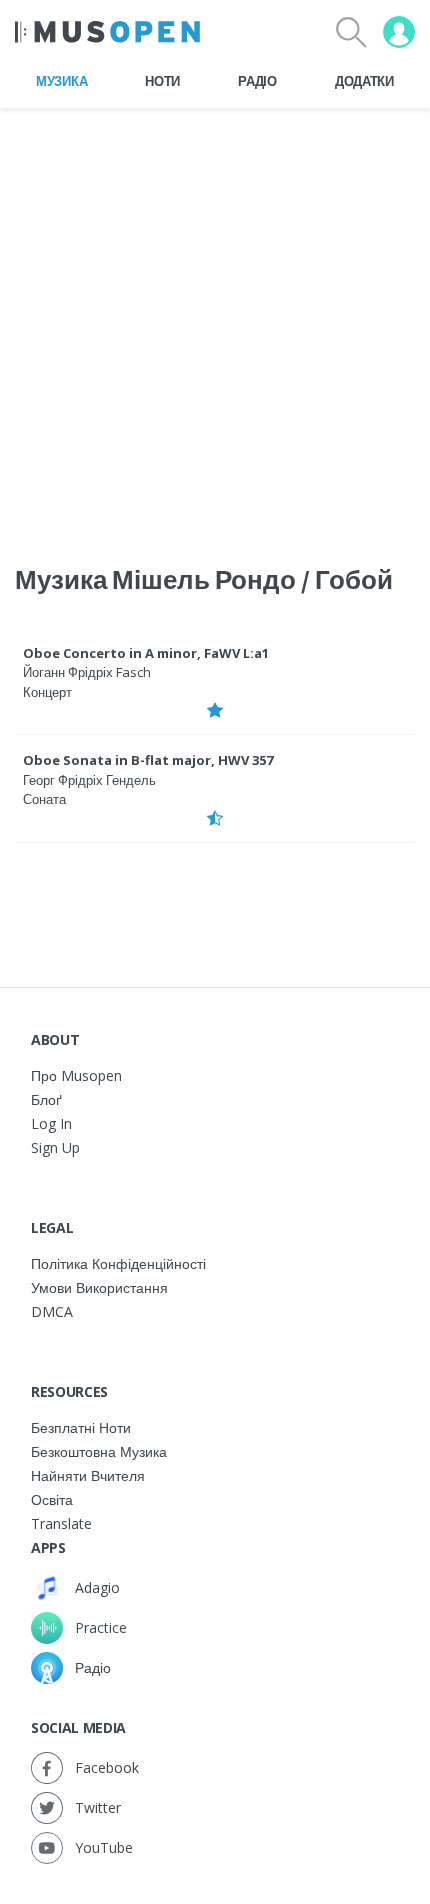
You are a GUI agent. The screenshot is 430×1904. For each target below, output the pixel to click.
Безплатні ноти (81, 1427)
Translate (61, 1523)
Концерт (47, 692)
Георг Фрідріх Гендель (89, 780)
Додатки (364, 81)
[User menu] (399, 32)
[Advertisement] (215, 324)
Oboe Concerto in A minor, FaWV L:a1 (146, 653)
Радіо (257, 81)
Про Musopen (76, 1075)
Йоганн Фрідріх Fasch (87, 672)
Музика (61, 81)
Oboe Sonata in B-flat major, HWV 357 (148, 760)
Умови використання (99, 1287)
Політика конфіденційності (118, 1263)
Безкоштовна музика (99, 1451)
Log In (51, 1123)
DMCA (52, 1311)
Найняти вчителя (88, 1475)
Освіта (52, 1499)
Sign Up (55, 1147)
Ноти (162, 81)
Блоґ (46, 1099)
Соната (44, 799)
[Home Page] (107, 32)
